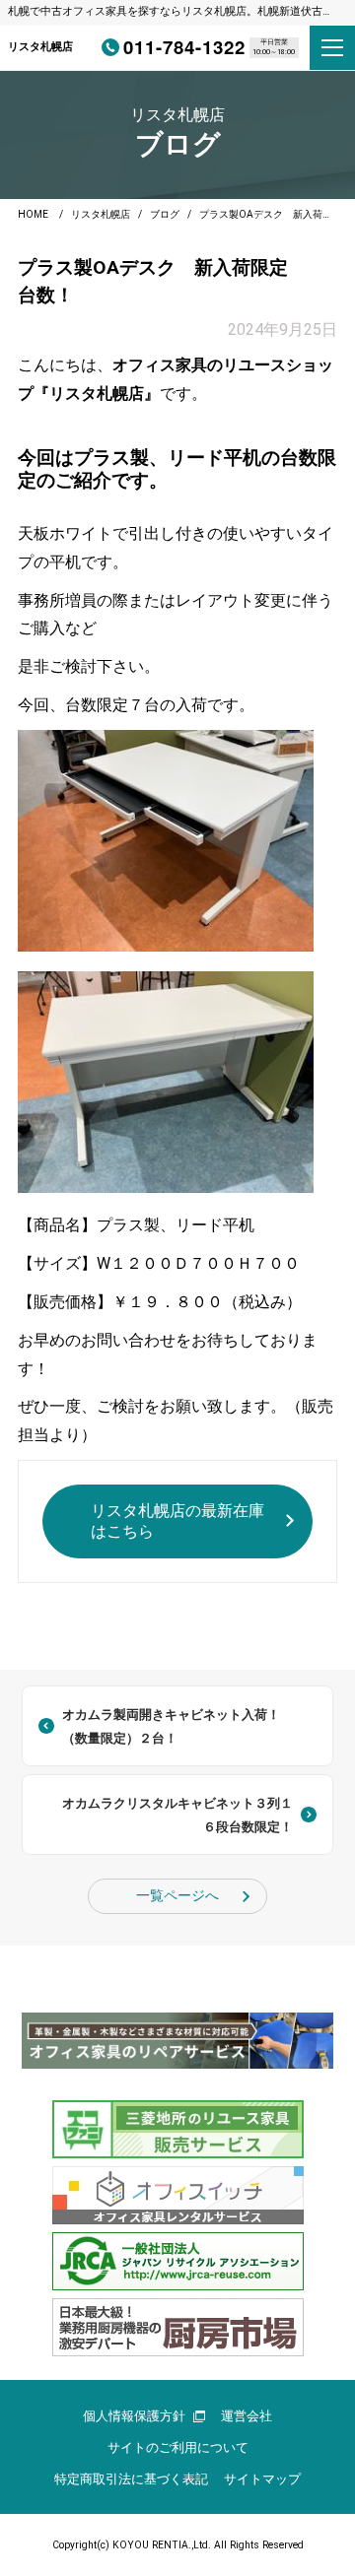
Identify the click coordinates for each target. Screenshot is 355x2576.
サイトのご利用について (178, 2447)
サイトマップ (262, 2479)
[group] (177, 2041)
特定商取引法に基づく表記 (131, 2479)
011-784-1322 (184, 47)
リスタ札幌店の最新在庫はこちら (177, 1521)
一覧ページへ (177, 1896)
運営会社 (247, 2416)
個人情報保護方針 (134, 2416)
